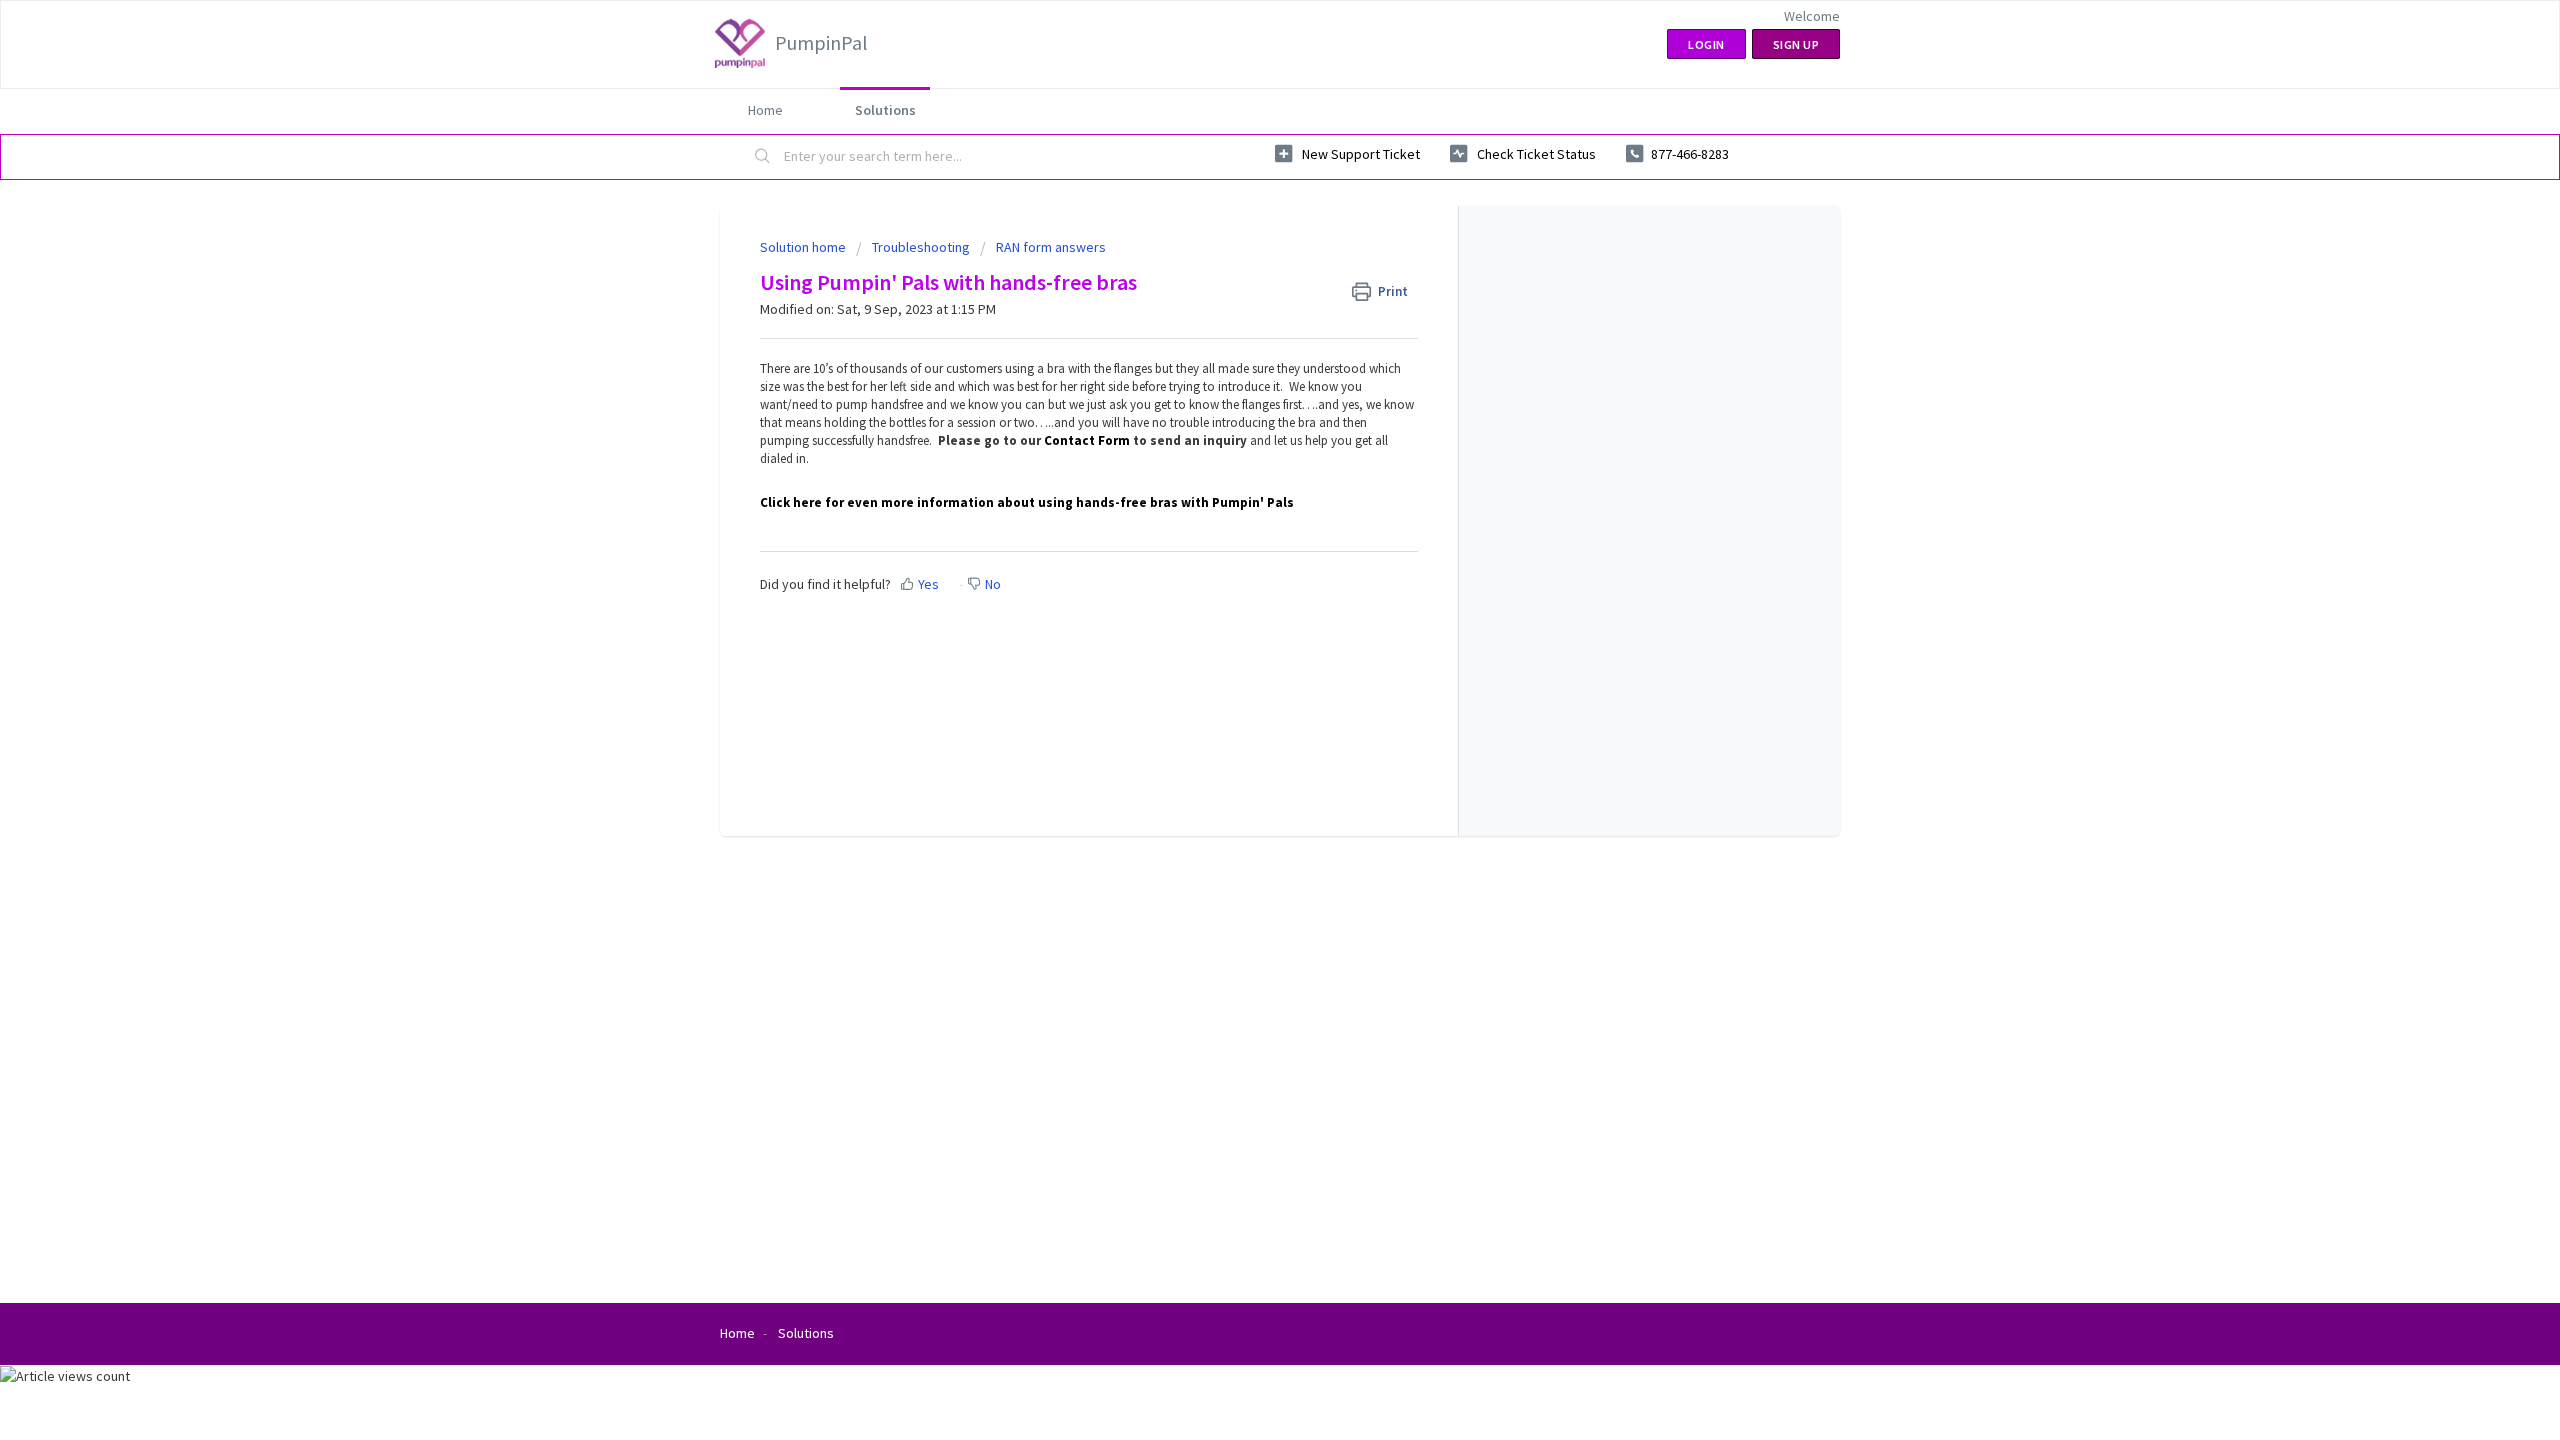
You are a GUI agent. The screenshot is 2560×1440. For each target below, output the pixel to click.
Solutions (885, 110)
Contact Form (1087, 440)
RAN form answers (1051, 247)
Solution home (804, 247)
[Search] (763, 157)
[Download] (1243, 464)
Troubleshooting (921, 247)
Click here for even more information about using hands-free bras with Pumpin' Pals (1027, 502)
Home (765, 110)
